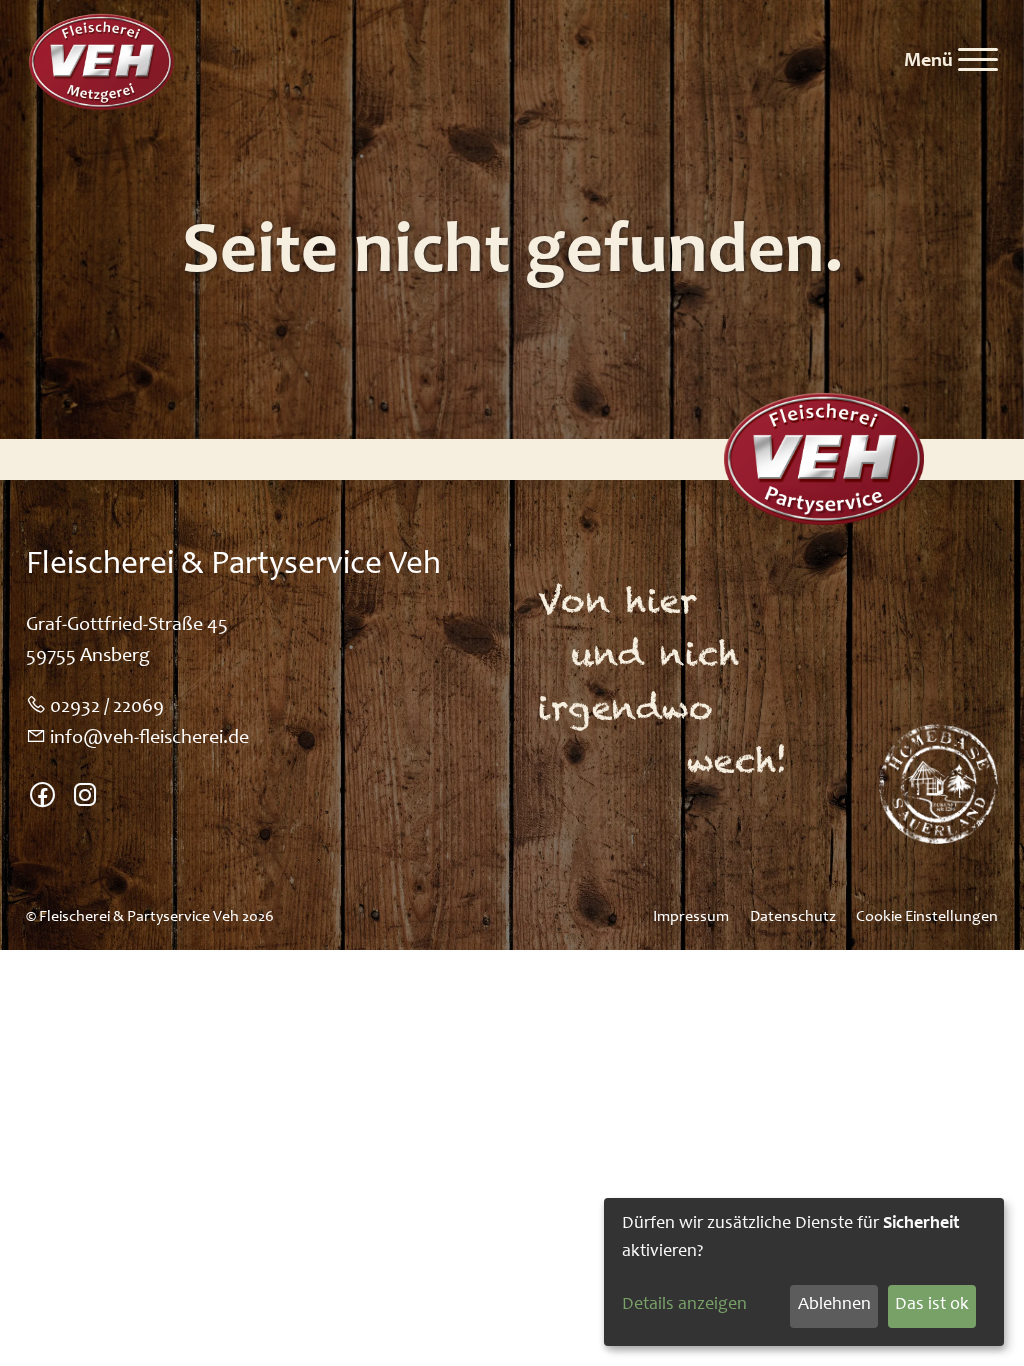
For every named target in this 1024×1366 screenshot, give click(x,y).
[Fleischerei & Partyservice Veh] (100, 61)
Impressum (691, 917)
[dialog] (804, 1272)
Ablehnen (834, 1305)
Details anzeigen (684, 1305)
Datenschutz (793, 917)
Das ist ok (932, 1305)
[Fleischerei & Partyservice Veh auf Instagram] (85, 799)
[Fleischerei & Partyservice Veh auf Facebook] (42, 799)
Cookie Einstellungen (927, 917)
